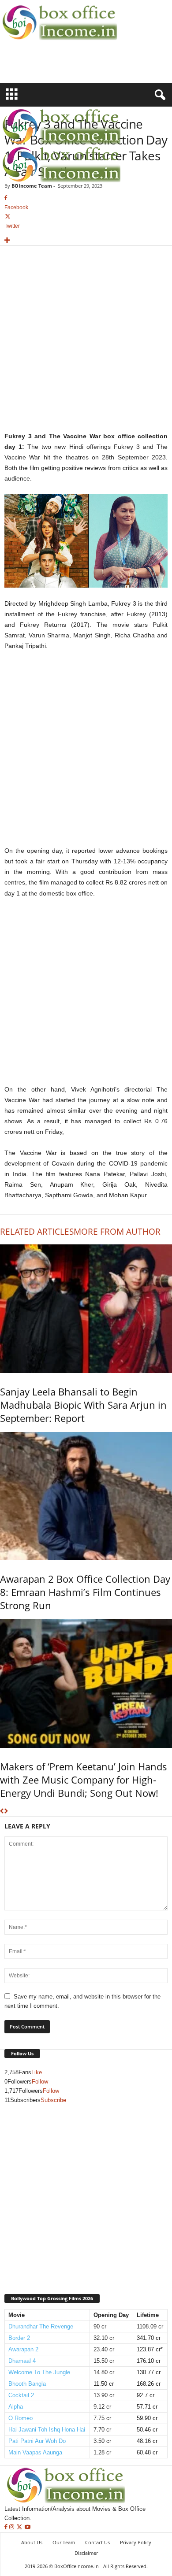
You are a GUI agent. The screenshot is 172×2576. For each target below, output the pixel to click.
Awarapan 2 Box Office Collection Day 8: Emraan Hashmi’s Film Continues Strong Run (85, 1592)
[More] (86, 241)
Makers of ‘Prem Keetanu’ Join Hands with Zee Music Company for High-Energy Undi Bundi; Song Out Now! (84, 1780)
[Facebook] (7, 2527)
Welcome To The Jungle (39, 2372)
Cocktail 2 (21, 2395)
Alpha (16, 2407)
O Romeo (21, 2418)
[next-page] (6, 1812)
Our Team (64, 2542)
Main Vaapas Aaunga (35, 2452)
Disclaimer (86, 2553)
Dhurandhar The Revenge (41, 2326)
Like (37, 2072)
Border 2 (19, 2338)
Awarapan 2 (23, 2349)
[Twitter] (20, 2527)
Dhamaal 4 (22, 2361)
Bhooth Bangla (27, 2384)
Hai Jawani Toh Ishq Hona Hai (47, 2430)
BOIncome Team (32, 186)
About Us (32, 2542)
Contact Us (97, 2542)
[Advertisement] (52, 67)
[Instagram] (13, 2527)
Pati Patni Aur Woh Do (37, 2441)
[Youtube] (28, 2527)
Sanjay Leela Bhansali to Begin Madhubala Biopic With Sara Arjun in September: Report (83, 1405)
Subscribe (53, 2100)
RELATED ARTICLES (37, 1232)
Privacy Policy (136, 2542)
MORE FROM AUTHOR (117, 1232)
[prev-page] (2, 1812)
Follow (40, 2082)
